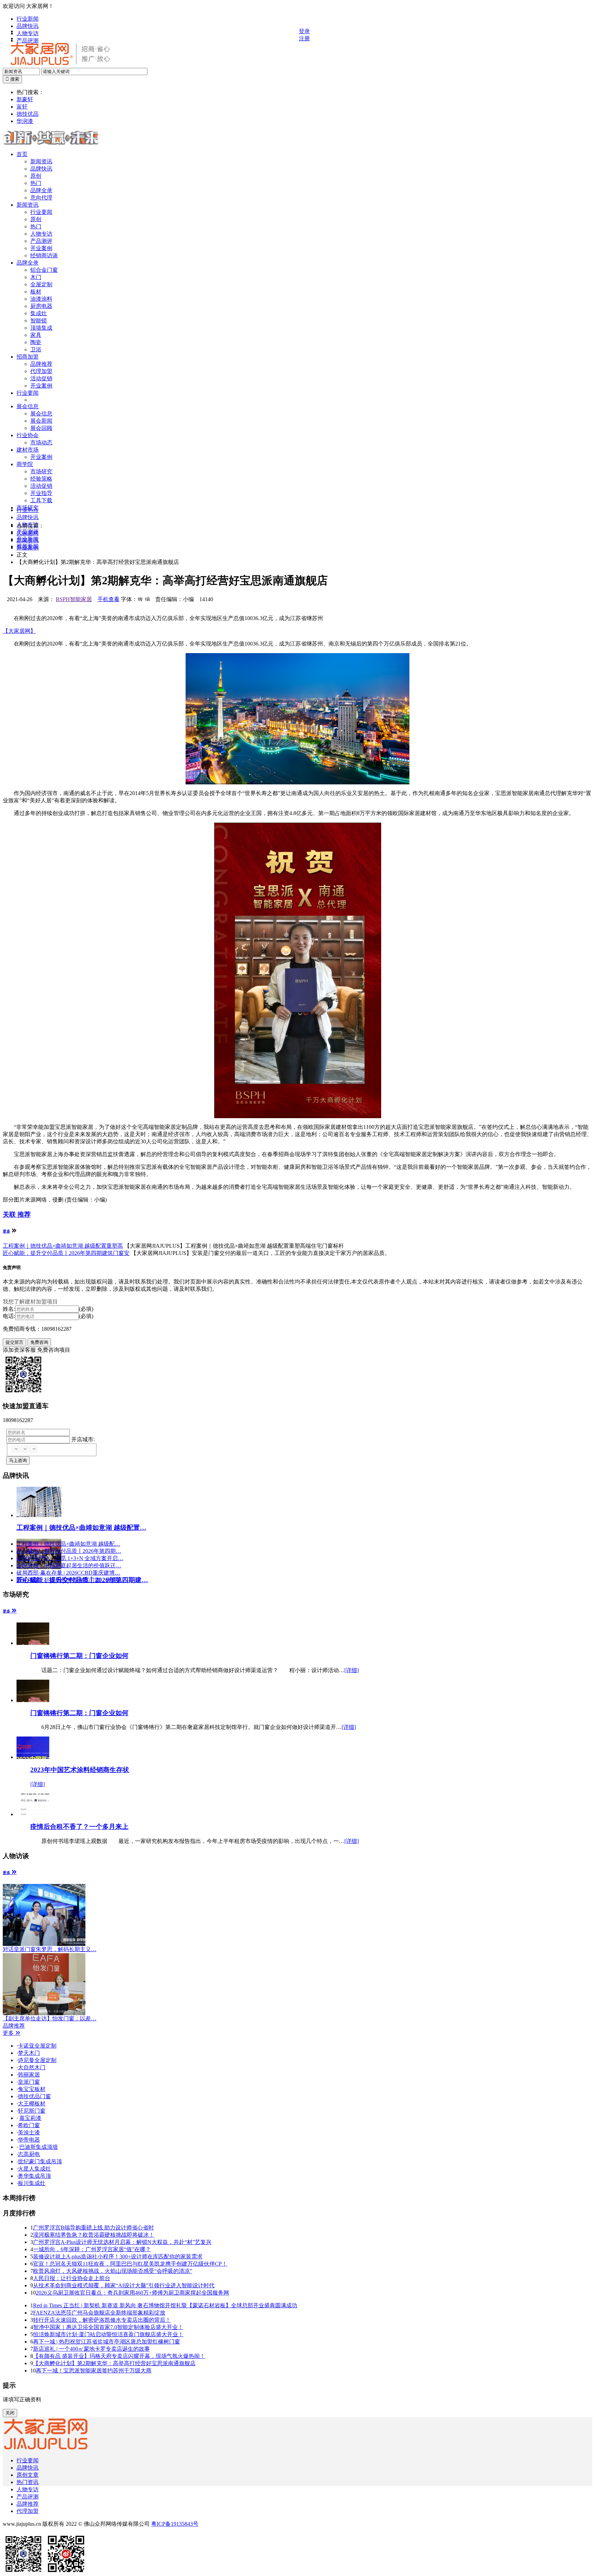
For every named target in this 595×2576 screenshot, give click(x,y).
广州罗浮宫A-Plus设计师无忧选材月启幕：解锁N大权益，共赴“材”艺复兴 (122, 2242)
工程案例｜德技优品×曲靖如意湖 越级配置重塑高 (63, 1246)
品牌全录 (41, 190)
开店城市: (83, 1439)
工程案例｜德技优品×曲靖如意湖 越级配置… (81, 1528)
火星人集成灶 (34, 2169)
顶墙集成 (41, 328)
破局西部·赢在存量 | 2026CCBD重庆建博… (68, 1573)
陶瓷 (36, 342)
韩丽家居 (29, 2075)
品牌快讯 (28, 26)
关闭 (10, 2413)
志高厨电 (29, 2154)
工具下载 (41, 500)
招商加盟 (28, 357)
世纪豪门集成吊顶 (40, 2161)
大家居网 (28, 533)
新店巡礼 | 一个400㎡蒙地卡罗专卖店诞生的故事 (91, 2349)
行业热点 (28, 510)
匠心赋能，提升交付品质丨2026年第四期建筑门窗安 (66, 1253)
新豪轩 (25, 99)
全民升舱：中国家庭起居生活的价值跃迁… (69, 1565)
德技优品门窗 (34, 2096)
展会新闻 (41, 421)
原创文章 (28, 2475)
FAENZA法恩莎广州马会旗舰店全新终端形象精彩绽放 (99, 2313)
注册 (304, 38)
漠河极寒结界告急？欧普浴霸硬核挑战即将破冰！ (94, 2235)
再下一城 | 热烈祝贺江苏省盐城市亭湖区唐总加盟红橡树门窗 (107, 2342)
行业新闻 (28, 19)
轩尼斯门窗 (32, 2111)
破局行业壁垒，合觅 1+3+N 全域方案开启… (70, 1558)
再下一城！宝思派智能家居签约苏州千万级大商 (94, 2371)
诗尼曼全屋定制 (37, 2060)
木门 (36, 277)
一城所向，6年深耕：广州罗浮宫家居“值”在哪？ (92, 2249)
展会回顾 (41, 428)
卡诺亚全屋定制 (37, 2046)
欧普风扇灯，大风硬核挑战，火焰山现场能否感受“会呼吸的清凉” (113, 2271)
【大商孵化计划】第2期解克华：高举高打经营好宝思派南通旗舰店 (114, 2363)
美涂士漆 (29, 2132)
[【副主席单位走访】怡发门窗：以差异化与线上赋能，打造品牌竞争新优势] (46, 1984)
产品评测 (28, 2497)
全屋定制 (41, 284)
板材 (36, 292)
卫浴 (36, 349)
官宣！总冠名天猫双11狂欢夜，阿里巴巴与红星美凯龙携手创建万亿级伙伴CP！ (130, 2264)
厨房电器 (41, 306)
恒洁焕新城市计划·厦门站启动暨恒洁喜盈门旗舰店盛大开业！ (108, 2334)
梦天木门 (29, 2053)
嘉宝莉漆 (30, 2118)
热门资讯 (28, 2482)
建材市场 (28, 450)
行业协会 (28, 435)
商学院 (25, 464)
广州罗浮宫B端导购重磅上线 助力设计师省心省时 (93, 2228)
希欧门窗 (29, 2125)
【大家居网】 (19, 631)
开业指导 (41, 493)
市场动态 (41, 442)
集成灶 (39, 313)
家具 (36, 335)
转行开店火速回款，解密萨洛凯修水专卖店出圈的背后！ (102, 2320)
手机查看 (108, 599)
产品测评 (41, 241)
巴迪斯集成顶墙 (39, 2147)
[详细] (352, 1670)
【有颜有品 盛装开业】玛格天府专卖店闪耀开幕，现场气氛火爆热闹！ (119, 2356)
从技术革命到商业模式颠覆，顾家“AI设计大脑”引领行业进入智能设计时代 (124, 2285)
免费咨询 (39, 1342)
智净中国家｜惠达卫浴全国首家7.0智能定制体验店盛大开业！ (108, 2327)
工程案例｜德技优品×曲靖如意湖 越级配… (68, 1544)
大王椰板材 (32, 2104)
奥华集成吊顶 (34, 2176)
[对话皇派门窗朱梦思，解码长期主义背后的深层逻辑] (46, 1915)
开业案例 (41, 248)
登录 (304, 31)
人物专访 (28, 33)
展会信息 (28, 406)
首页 (22, 154)
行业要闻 (41, 212)
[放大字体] (140, 599)
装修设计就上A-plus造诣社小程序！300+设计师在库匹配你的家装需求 (118, 2256)
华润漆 (25, 121)
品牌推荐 (41, 364)
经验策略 (41, 479)
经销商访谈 (44, 255)
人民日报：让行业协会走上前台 (72, 2278)
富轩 (22, 107)
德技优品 (28, 114)
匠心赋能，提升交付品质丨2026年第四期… (69, 1551)
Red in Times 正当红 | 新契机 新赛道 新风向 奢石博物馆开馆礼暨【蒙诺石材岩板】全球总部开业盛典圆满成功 (165, 2305)
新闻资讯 (41, 161)
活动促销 (41, 378)
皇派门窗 (29, 2082)
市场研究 (41, 471)
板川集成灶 (32, 2183)
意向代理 (41, 198)
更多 (7, 1231)
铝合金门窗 (44, 270)
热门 (36, 183)
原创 (36, 176)
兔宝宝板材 (32, 2089)
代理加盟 (41, 371)
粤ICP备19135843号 (175, 2524)
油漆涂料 (41, 299)
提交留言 (14, 1342)
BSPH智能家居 (74, 599)
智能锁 (39, 321)
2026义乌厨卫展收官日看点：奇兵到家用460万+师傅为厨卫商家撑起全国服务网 (132, 2293)
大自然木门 (32, 2067)
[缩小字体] (147, 599)
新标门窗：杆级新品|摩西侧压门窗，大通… (69, 1580)
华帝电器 (29, 2140)
